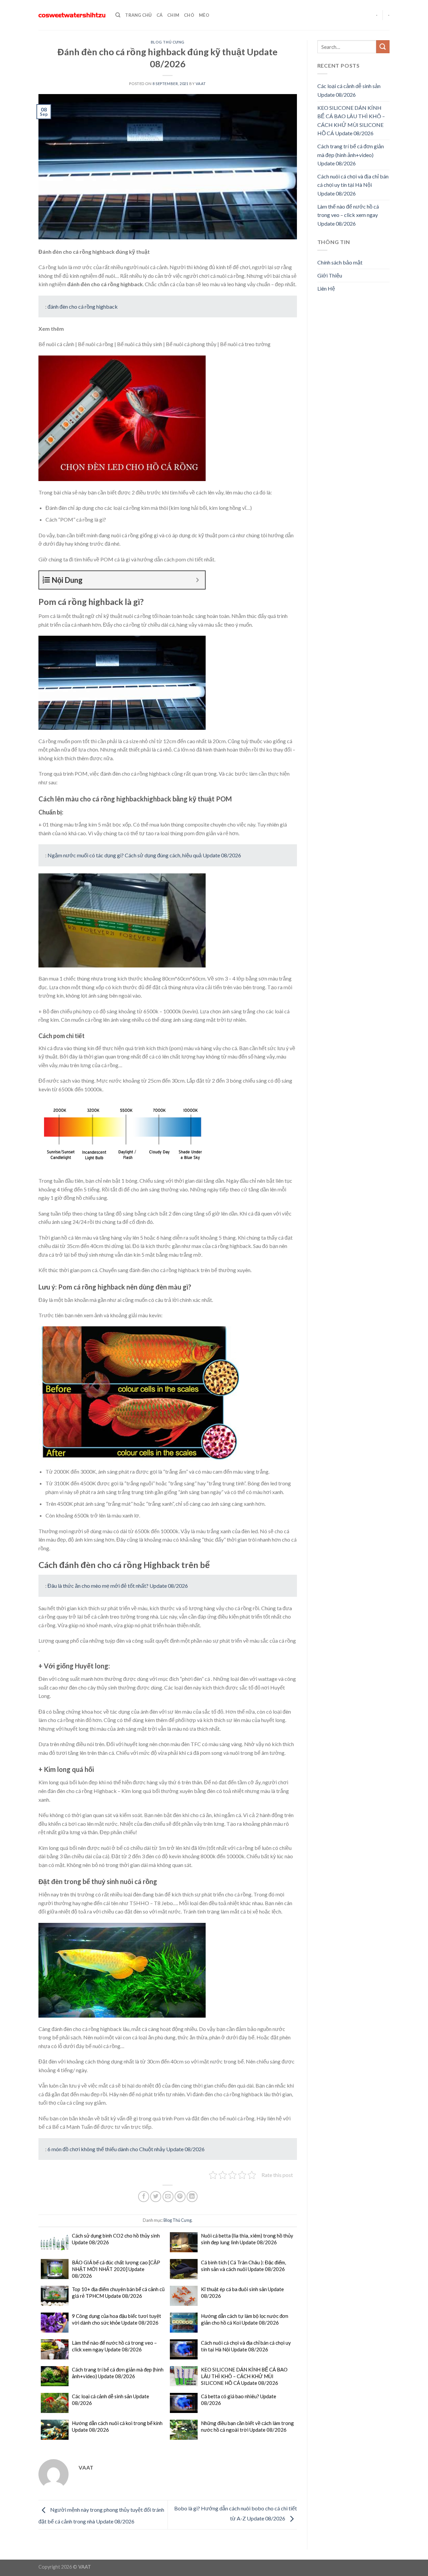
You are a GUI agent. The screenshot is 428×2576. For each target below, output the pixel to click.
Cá (160, 15)
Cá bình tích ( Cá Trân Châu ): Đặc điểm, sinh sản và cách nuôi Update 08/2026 (243, 2266)
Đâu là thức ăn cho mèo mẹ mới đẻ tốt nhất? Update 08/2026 (118, 1586)
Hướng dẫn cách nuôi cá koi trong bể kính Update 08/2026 (117, 2426)
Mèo (204, 15)
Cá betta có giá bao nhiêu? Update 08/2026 (239, 2400)
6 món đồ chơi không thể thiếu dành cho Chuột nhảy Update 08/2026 (126, 2149)
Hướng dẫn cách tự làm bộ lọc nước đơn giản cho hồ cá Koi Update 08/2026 (245, 2319)
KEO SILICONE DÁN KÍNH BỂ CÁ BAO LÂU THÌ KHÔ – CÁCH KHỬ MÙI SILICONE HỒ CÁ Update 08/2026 (244, 2376)
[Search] (118, 15)
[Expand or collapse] (197, 580)
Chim (173, 15)
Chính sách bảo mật (340, 262)
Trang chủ (138, 15)
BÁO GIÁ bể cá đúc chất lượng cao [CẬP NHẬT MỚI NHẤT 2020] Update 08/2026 (116, 2269)
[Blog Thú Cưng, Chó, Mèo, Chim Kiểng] (72, 15)
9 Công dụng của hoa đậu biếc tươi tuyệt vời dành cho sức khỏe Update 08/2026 (117, 2319)
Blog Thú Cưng (168, 42)
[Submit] (383, 47)
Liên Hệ (326, 288)
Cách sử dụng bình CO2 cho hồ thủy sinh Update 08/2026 (116, 2239)
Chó (189, 15)
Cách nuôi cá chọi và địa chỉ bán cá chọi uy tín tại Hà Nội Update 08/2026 (246, 2346)
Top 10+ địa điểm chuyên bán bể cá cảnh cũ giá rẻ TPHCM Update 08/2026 (118, 2292)
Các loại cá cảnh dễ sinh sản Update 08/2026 (111, 2400)
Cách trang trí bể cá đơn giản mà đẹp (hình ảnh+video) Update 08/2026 (118, 2373)
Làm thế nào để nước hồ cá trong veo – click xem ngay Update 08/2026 (114, 2346)
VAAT (201, 84)
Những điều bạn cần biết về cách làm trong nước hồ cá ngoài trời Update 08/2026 (247, 2426)
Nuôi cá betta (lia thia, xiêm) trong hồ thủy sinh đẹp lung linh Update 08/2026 (247, 2239)
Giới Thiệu (330, 275)
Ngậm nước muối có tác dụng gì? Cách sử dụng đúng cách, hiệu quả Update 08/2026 (144, 855)
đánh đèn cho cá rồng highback (83, 306)
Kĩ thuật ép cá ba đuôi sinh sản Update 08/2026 (242, 2292)
